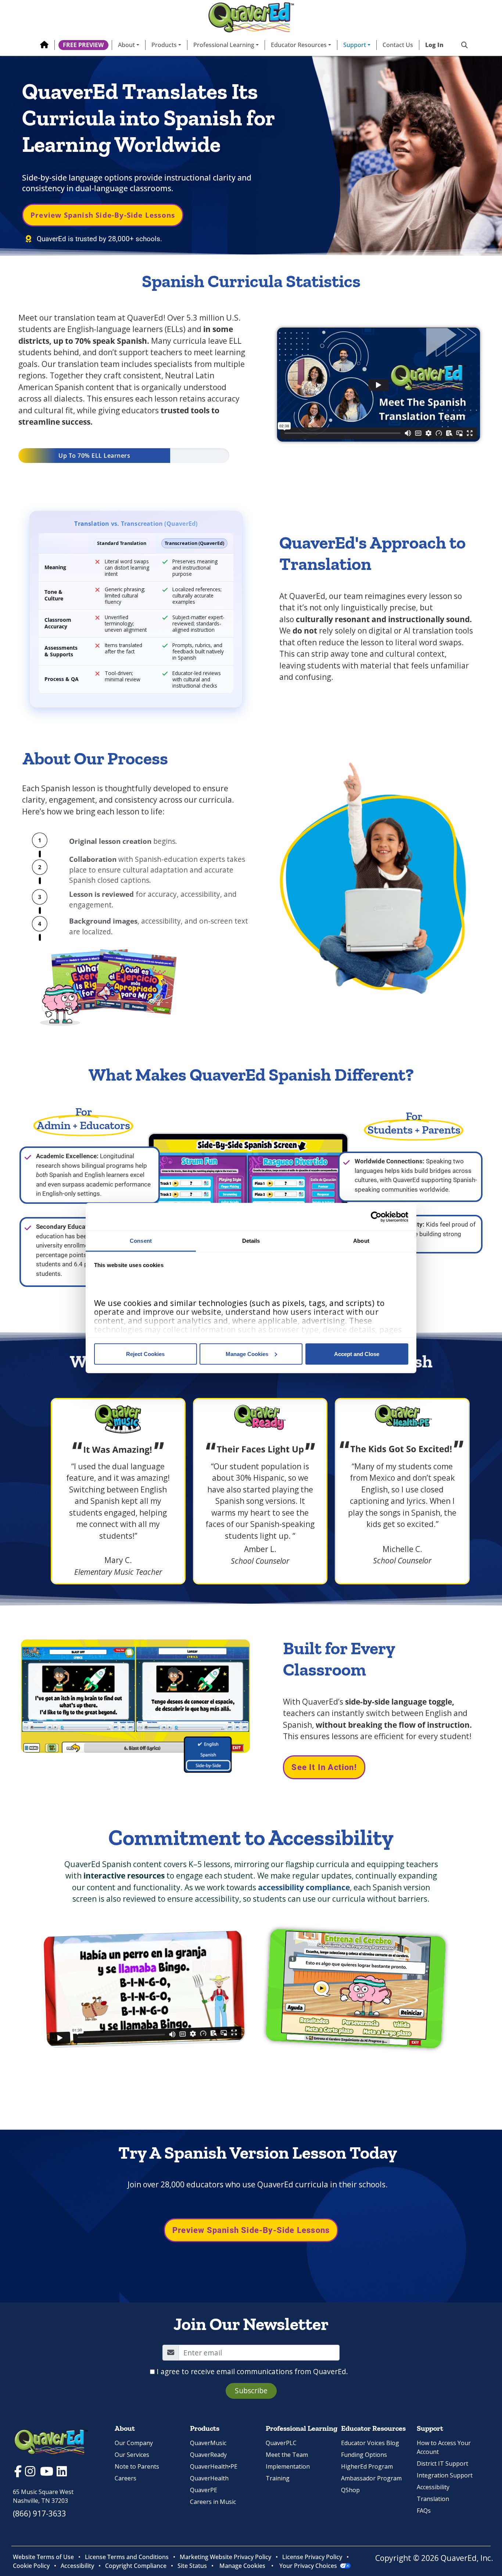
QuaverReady (208, 2455)
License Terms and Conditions (127, 2557)
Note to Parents (137, 2466)
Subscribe (251, 2391)
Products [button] (164, 45)
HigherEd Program (367, 2466)
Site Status (192, 2566)
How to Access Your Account (444, 2447)
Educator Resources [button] (299, 45)
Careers (125, 2478)
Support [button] (355, 45)
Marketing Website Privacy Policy (225, 2557)
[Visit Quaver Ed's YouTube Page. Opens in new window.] (48, 2473)
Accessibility (433, 2487)
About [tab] (361, 1241)
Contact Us (398, 45)
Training (278, 2478)
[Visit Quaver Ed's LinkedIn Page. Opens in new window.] (62, 2473)
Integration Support (445, 2475)
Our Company (134, 2443)
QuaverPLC (281, 2443)
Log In (434, 45)
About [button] (126, 45)
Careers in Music (213, 2502)
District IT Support (442, 2463)
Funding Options (364, 2455)
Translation (433, 2499)
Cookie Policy (31, 2566)
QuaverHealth (209, 2478)
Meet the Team (287, 2455)
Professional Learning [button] (224, 45)
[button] (462, 45)
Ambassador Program (371, 2478)
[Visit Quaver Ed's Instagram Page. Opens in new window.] (31, 2473)
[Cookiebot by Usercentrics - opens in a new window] (376, 1217)
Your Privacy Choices (308, 2566)
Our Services (132, 2455)
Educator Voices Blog (370, 2443)
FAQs (424, 2511)
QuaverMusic (208, 2443)
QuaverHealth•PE (214, 2466)
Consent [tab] (141, 1241)
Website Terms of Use (43, 2557)
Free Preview (83, 45)
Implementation (288, 2466)
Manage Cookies (247, 1354)
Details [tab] (251, 1241)
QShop (350, 2490)
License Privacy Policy (312, 2557)
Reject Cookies (145, 1354)
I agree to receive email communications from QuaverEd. (252, 2371)
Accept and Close (357, 1354)
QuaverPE (204, 2490)
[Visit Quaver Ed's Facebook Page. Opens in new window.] (19, 2473)
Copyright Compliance (136, 2566)
